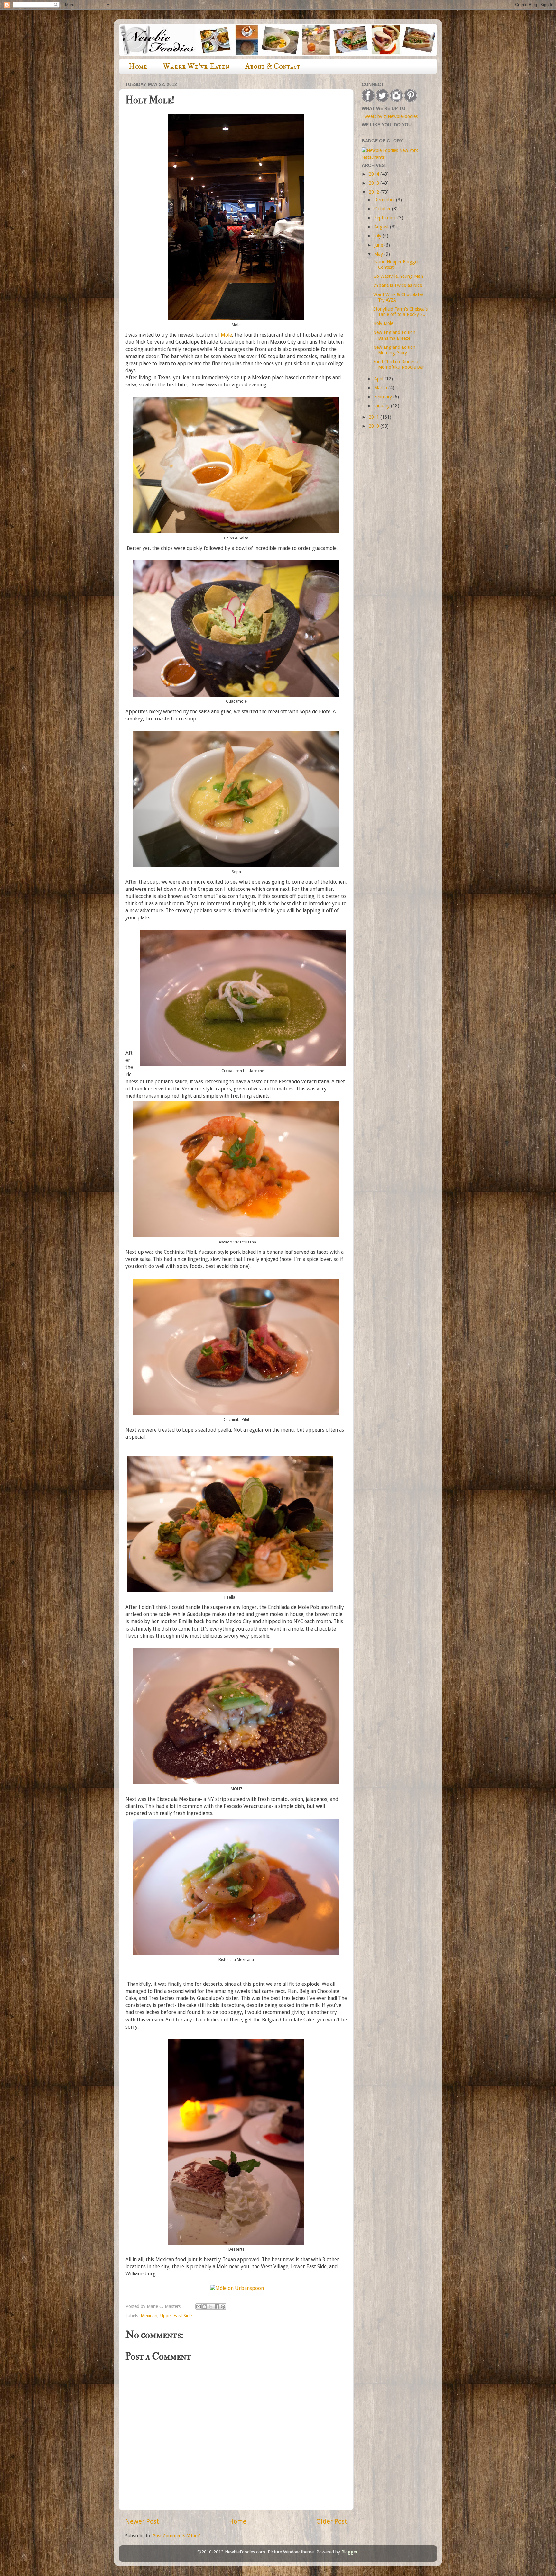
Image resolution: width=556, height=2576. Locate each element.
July (378, 236)
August (382, 227)
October (383, 209)
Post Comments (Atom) (177, 2536)
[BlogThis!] (205, 2307)
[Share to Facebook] (217, 2307)
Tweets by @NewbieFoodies (390, 116)
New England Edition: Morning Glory (395, 350)
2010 (375, 426)
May (379, 254)
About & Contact (273, 67)
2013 (375, 183)
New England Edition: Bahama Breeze (395, 335)
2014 (375, 174)
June (379, 245)
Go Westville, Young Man (398, 276)
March (381, 388)
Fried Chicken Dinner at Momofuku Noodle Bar (399, 364)
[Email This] (199, 2307)
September (386, 218)
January (383, 406)
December (385, 200)
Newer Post (142, 2521)
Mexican (149, 2316)
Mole (226, 335)
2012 (375, 192)
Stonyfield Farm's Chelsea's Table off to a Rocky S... (400, 312)
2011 (375, 417)
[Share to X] (211, 2307)
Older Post (332, 2521)
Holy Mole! (384, 323)
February (384, 397)
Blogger (349, 2552)
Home (138, 67)
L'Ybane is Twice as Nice (398, 285)
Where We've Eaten (196, 67)
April (379, 379)
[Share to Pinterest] (223, 2307)
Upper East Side (176, 2316)
